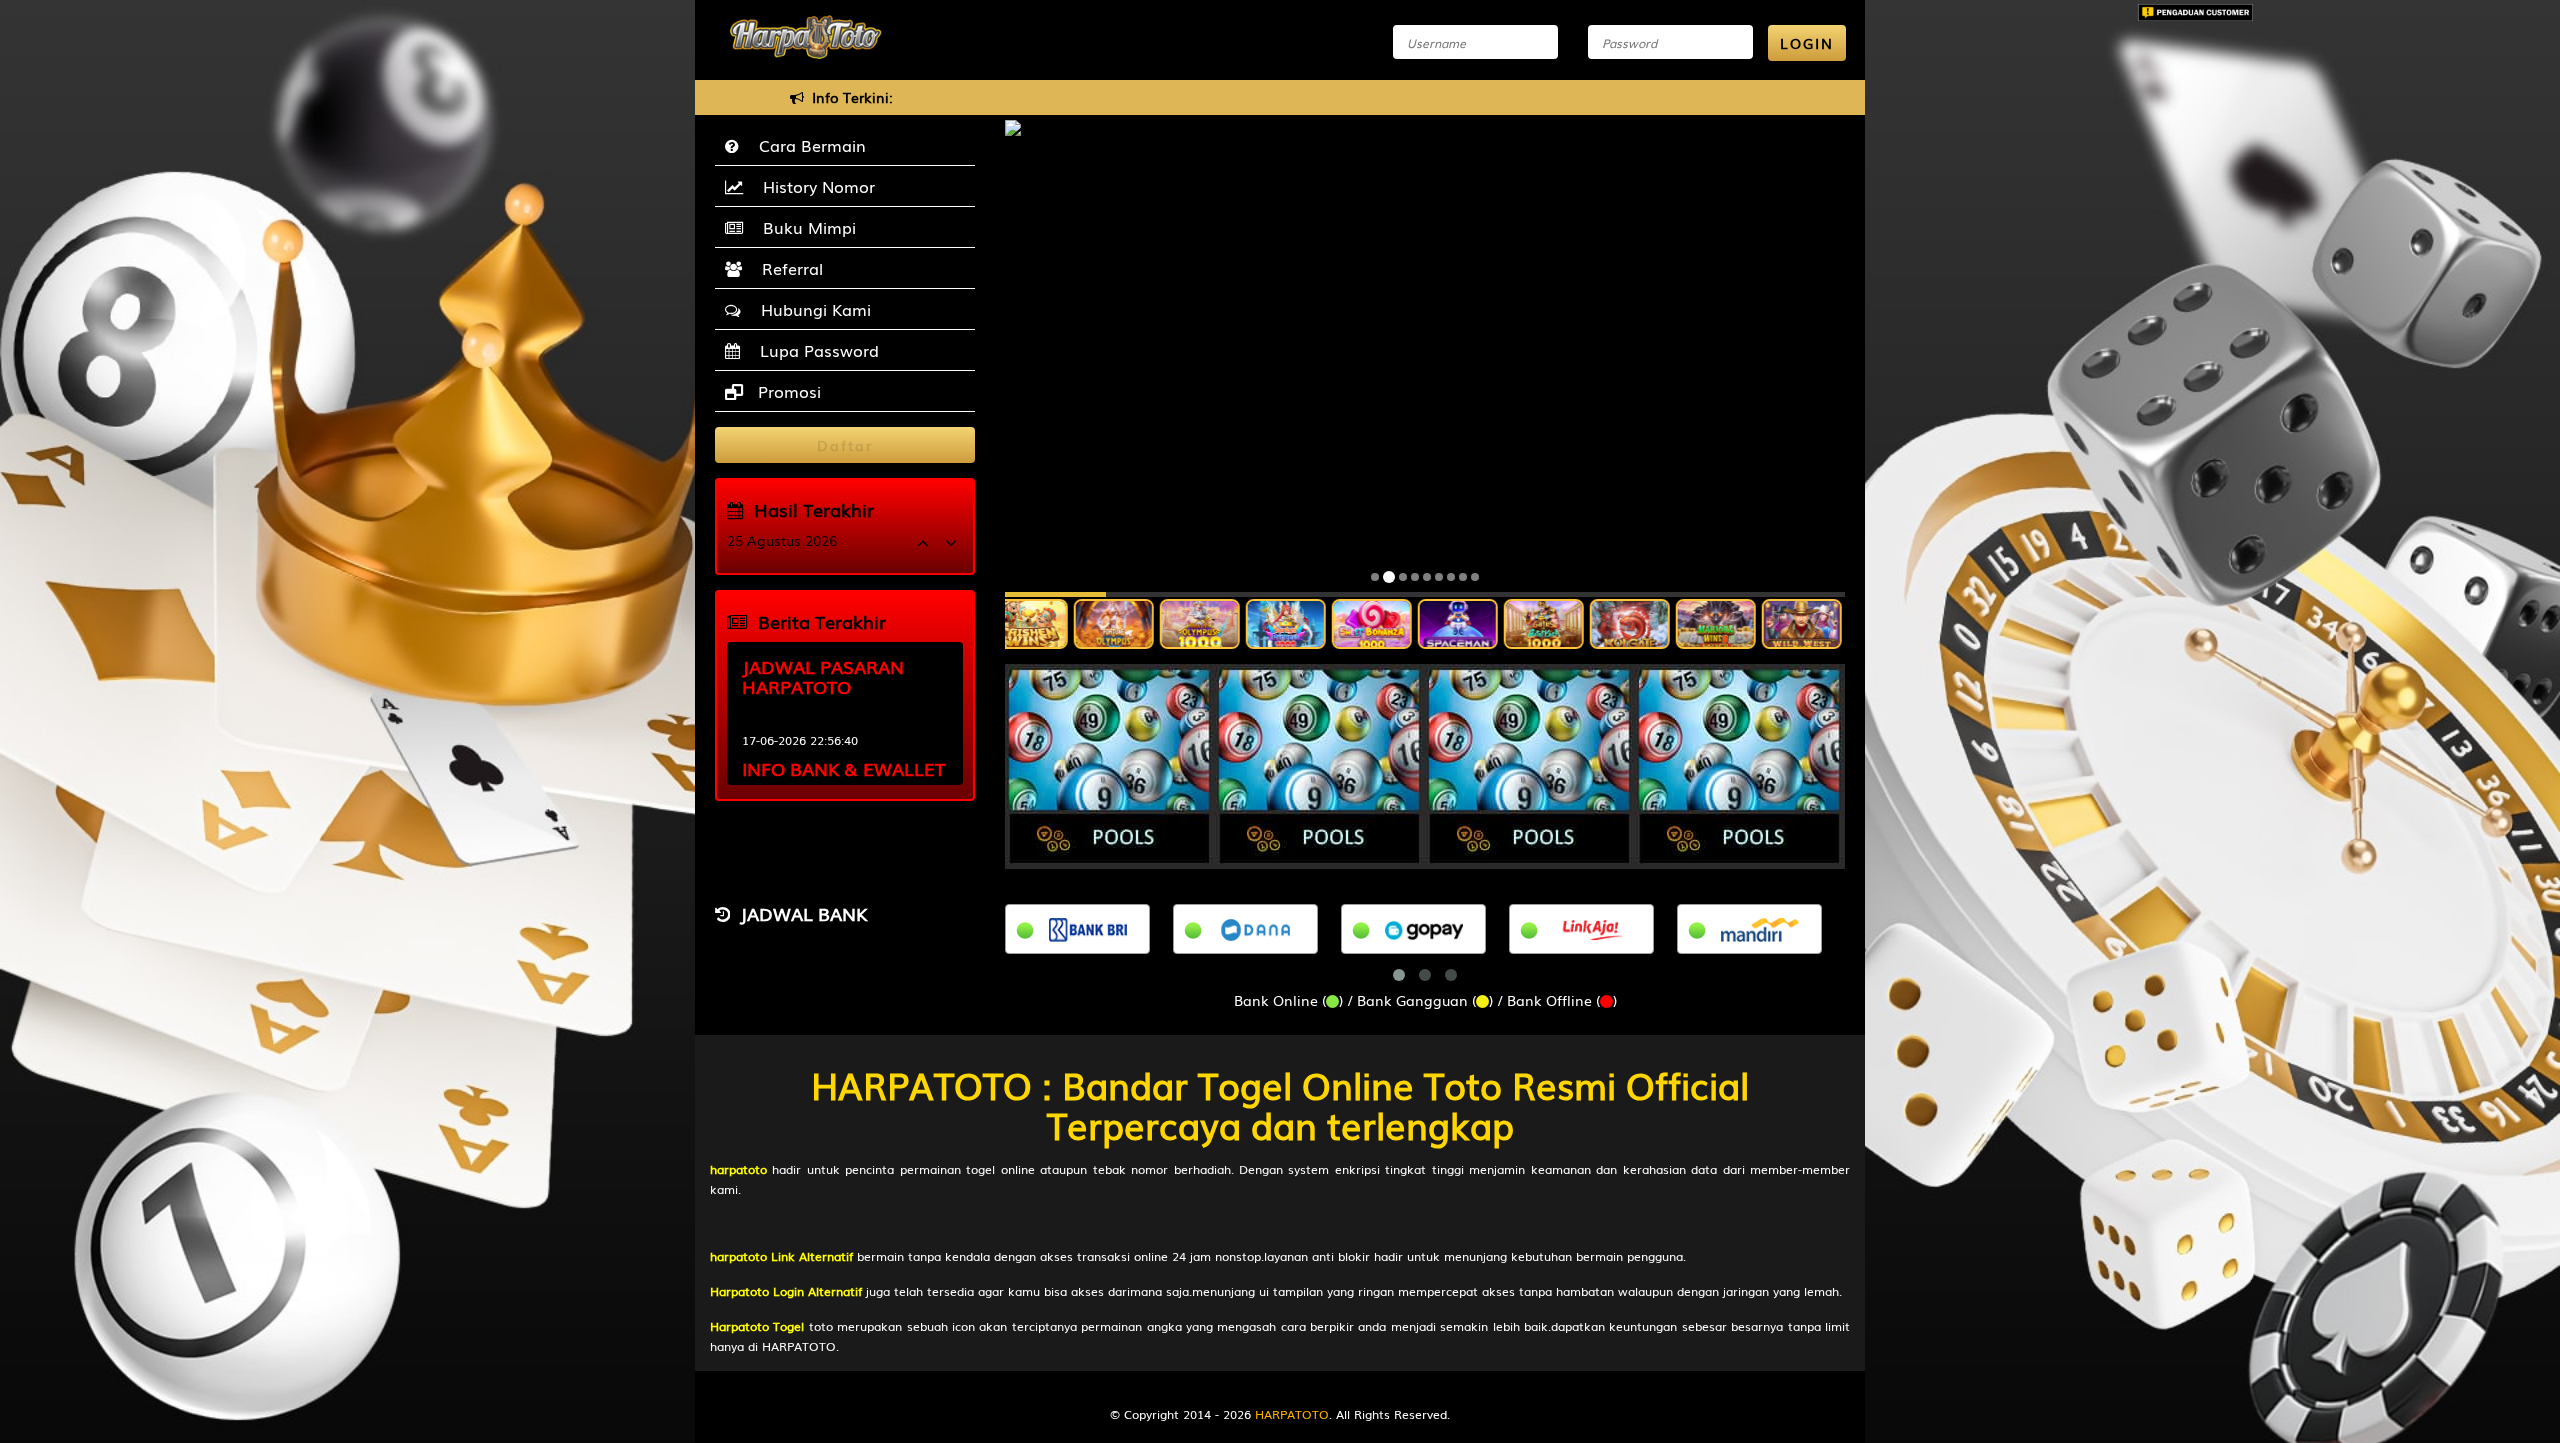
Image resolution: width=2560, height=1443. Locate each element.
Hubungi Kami (811, 309)
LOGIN (1807, 43)
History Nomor (814, 186)
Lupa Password (814, 350)
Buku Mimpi (804, 227)
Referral (787, 268)
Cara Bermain (807, 145)
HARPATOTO (1292, 1414)
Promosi (787, 391)
